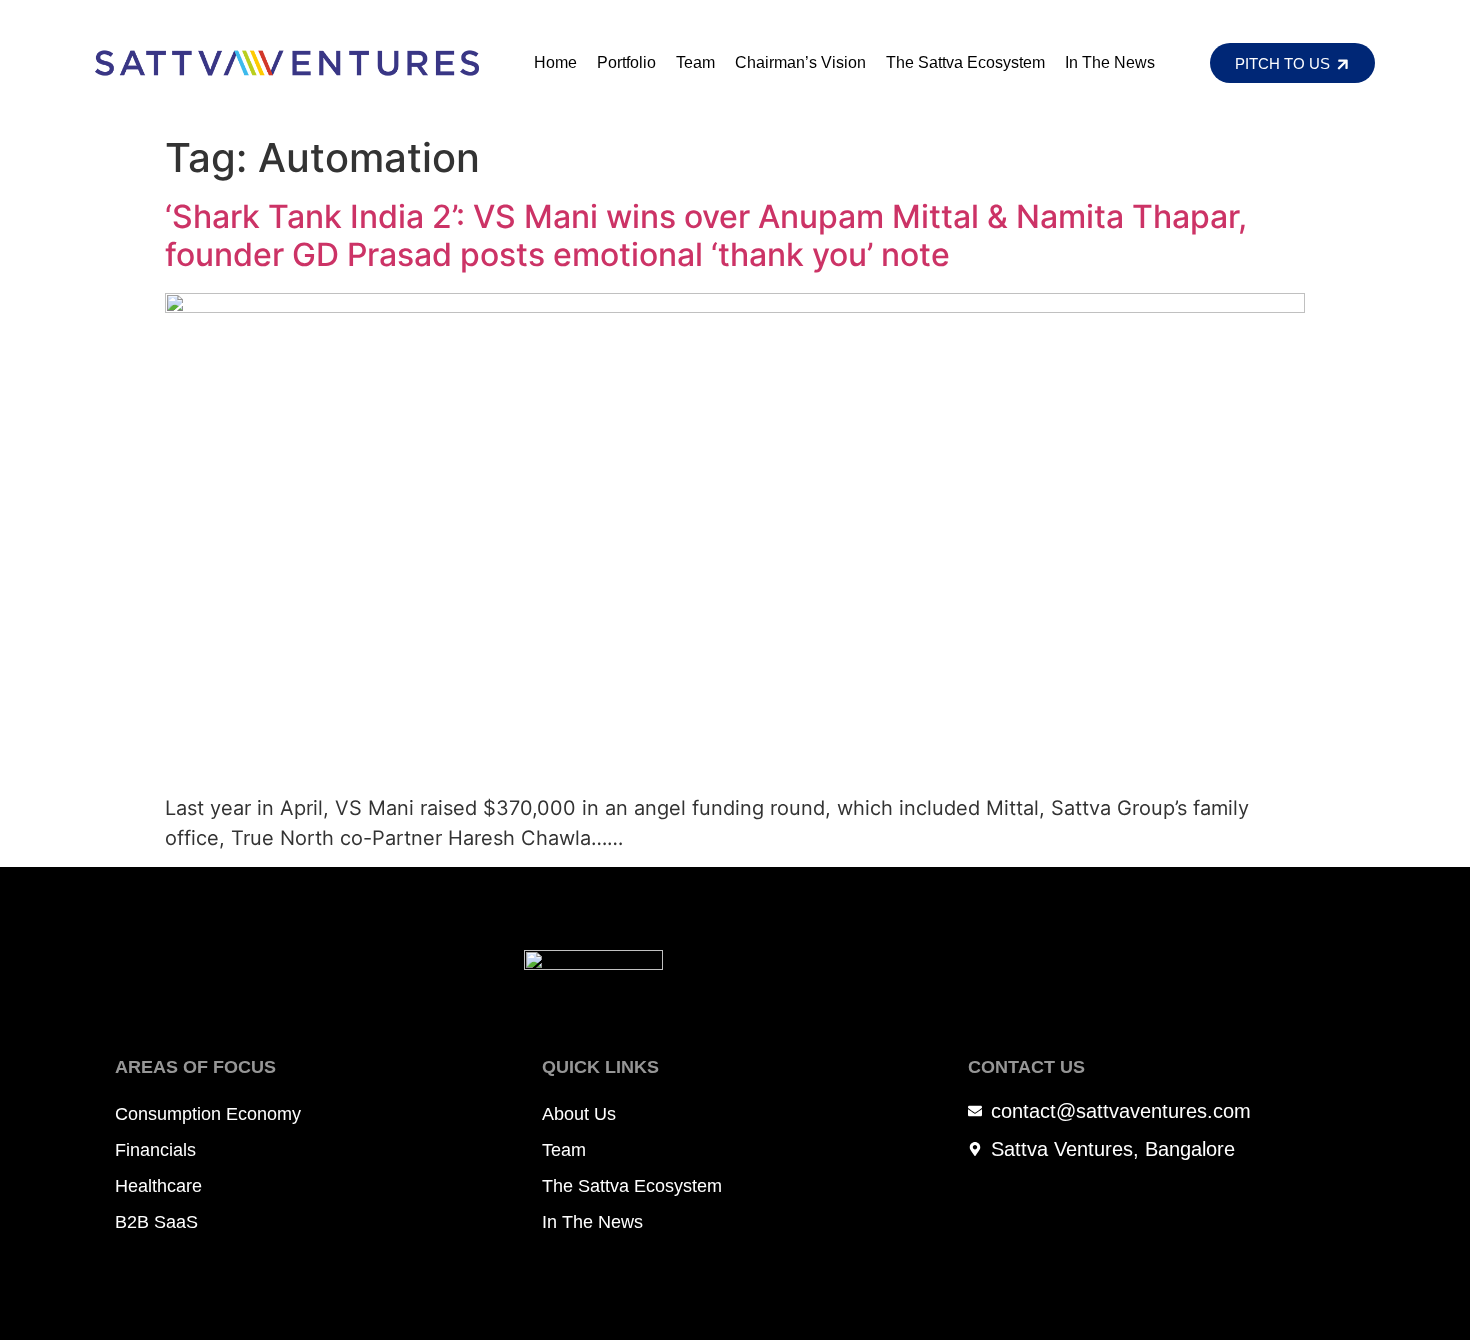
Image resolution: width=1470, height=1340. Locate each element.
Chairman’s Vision (800, 62)
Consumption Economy (208, 1114)
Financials (155, 1150)
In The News (1110, 62)
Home (555, 62)
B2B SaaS (156, 1222)
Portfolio (626, 62)
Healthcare (158, 1186)
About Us (579, 1114)
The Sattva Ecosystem (965, 62)
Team (695, 62)
